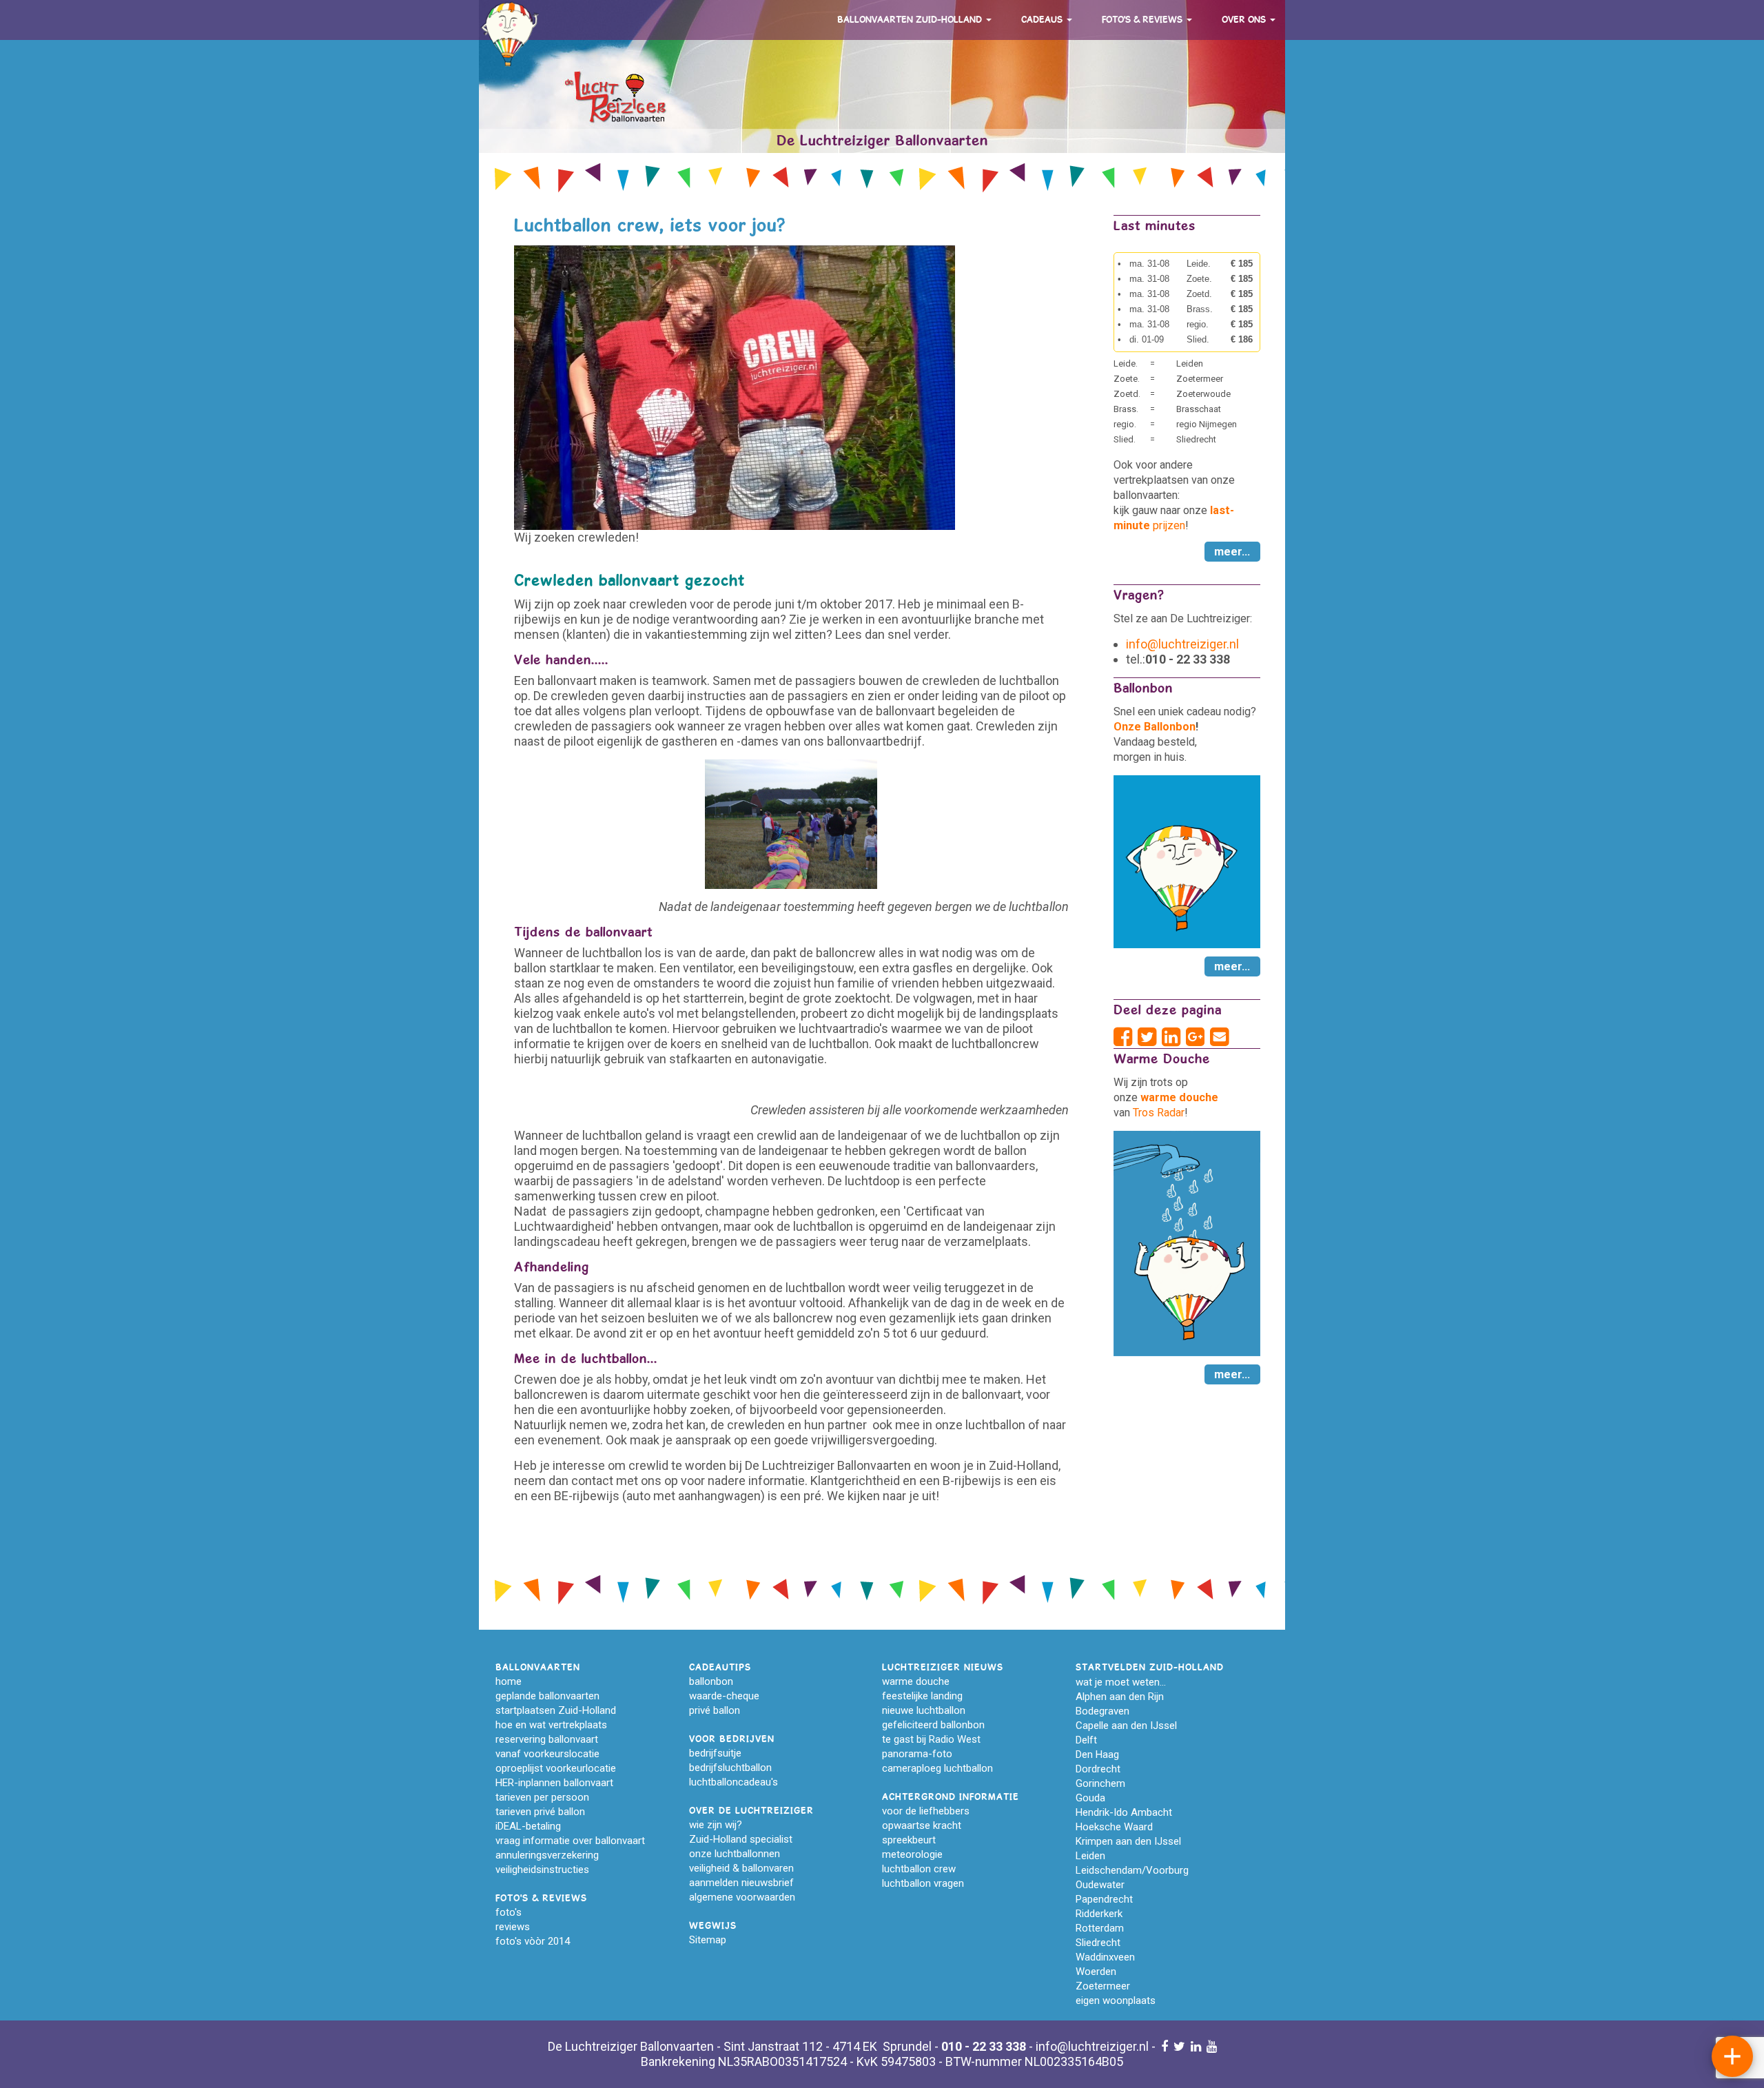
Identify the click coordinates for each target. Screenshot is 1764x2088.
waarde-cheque (724, 1696)
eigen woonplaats (1116, 2000)
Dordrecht (1098, 1769)
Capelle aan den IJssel (1126, 1726)
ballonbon (711, 1681)
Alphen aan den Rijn (1120, 1697)
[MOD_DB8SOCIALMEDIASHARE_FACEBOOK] (1126, 1037)
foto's (509, 1912)
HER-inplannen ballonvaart (554, 1783)
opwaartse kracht (922, 1825)
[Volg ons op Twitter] (1179, 2046)
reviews (513, 1927)
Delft (1086, 1740)
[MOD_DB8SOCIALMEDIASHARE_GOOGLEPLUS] (1198, 1037)
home (509, 1681)
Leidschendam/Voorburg (1132, 1870)
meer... (1232, 552)
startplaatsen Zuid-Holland (556, 1710)
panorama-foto (917, 1754)
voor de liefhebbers (926, 1811)
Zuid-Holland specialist (741, 1839)
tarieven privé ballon (540, 1812)
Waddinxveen (1105, 1957)
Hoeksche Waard (1114, 1827)
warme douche (916, 1681)
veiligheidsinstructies (542, 1870)
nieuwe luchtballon (924, 1710)
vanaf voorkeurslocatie (547, 1754)
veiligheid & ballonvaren (741, 1868)
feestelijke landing (922, 1696)
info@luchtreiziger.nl (1182, 644)
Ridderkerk (1099, 1914)
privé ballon (715, 1710)
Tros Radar (1159, 1113)
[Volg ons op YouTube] (1212, 2046)
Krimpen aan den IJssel (1128, 1841)
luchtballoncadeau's (734, 1782)
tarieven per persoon (542, 1797)
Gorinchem (1100, 1783)
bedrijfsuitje (715, 1753)
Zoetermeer (1103, 1986)
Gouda (1090, 1798)
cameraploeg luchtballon (937, 1768)
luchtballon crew (919, 1869)
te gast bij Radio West (931, 1739)
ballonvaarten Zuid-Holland (911, 20)
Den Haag (1097, 1754)
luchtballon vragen (923, 1883)
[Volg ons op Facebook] (1165, 2046)
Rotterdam (1100, 1928)
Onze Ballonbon (1155, 727)
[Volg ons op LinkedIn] (1196, 2046)
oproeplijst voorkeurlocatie (556, 1768)
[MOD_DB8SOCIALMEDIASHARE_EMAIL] (1219, 1037)
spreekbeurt (909, 1840)
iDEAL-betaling (528, 1826)
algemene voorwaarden (742, 1897)
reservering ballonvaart (547, 1739)
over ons (1245, 20)
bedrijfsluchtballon (730, 1768)
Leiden (1090, 1856)
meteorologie (912, 1854)
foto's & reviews (1143, 20)
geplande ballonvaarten (547, 1696)
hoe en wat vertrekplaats (551, 1725)
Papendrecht (1104, 1899)
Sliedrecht (1098, 1943)
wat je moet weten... (1121, 1682)
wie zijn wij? (716, 1825)
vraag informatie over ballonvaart (570, 1841)
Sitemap (708, 1940)
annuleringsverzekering (547, 1855)
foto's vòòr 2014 (533, 1941)
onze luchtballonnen (735, 1854)
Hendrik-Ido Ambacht (1124, 1812)
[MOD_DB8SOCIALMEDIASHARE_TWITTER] (1150, 1037)
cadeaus (1043, 20)
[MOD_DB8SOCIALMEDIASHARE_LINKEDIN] (1174, 1037)
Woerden (1096, 1972)
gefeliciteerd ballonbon (933, 1725)
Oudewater (1100, 1885)
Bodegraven (1102, 1711)
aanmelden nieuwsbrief (741, 1883)
